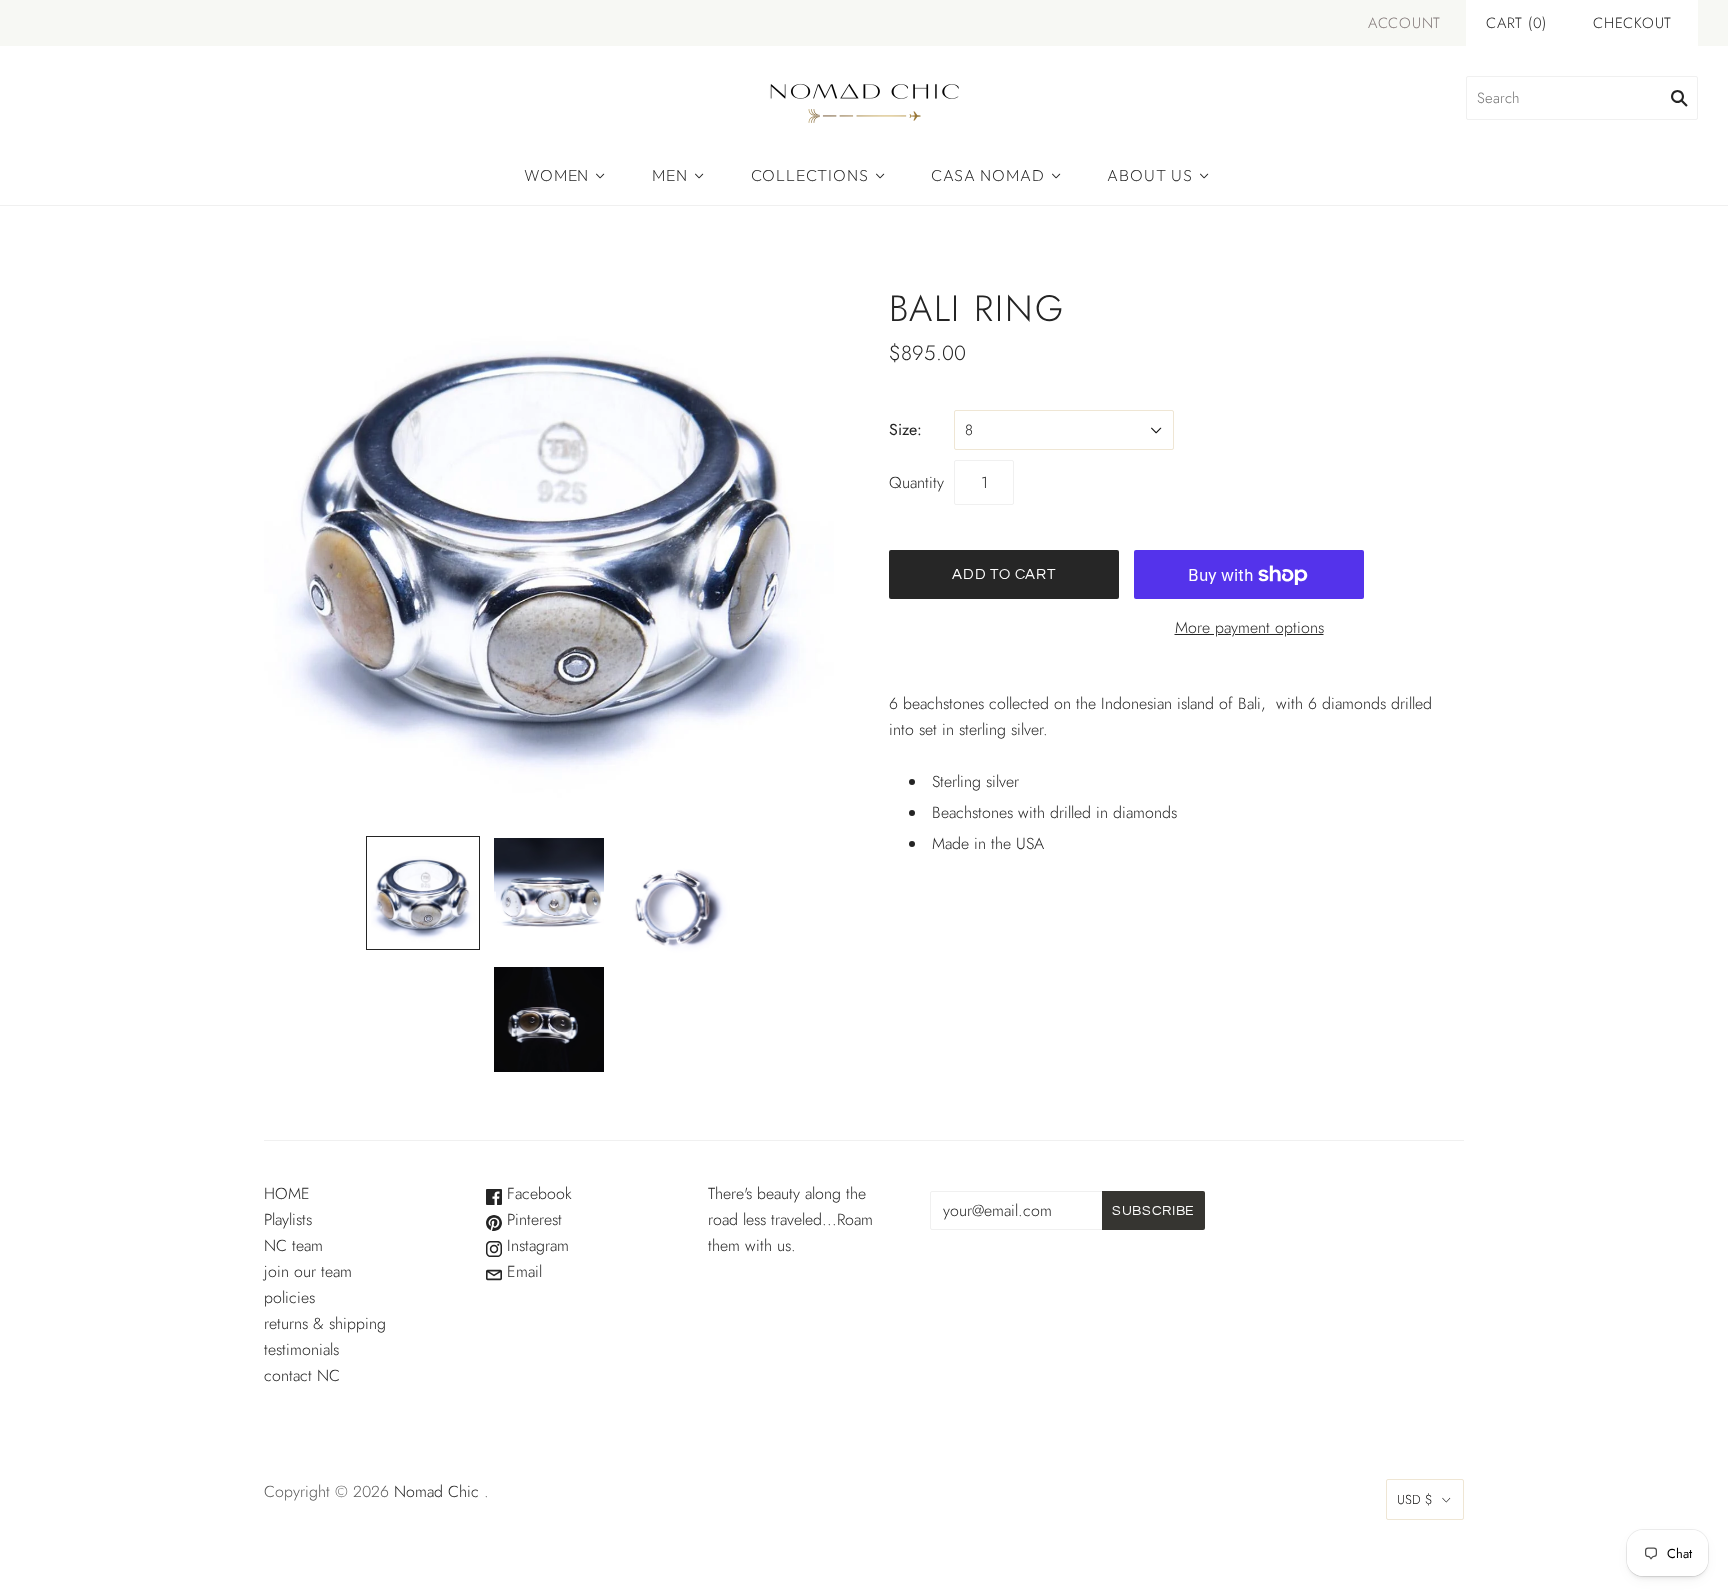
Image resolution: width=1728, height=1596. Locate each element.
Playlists (288, 1219)
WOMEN (556, 175)
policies (289, 1297)
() (1516, 23)
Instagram (535, 1245)
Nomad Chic (436, 1491)
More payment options (1249, 627)
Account (1404, 23)
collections (810, 175)
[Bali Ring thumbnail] (423, 893)
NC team (293, 1245)
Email (522, 1271)
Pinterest (532, 1219)
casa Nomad (987, 175)
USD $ (1415, 1499)
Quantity (916, 482)
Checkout (1632, 23)
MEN (669, 175)
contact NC (302, 1375)
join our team (308, 1271)
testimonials (301, 1349)
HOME (287, 1193)
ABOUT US (1149, 175)
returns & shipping (325, 1323)
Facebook (537, 1193)
